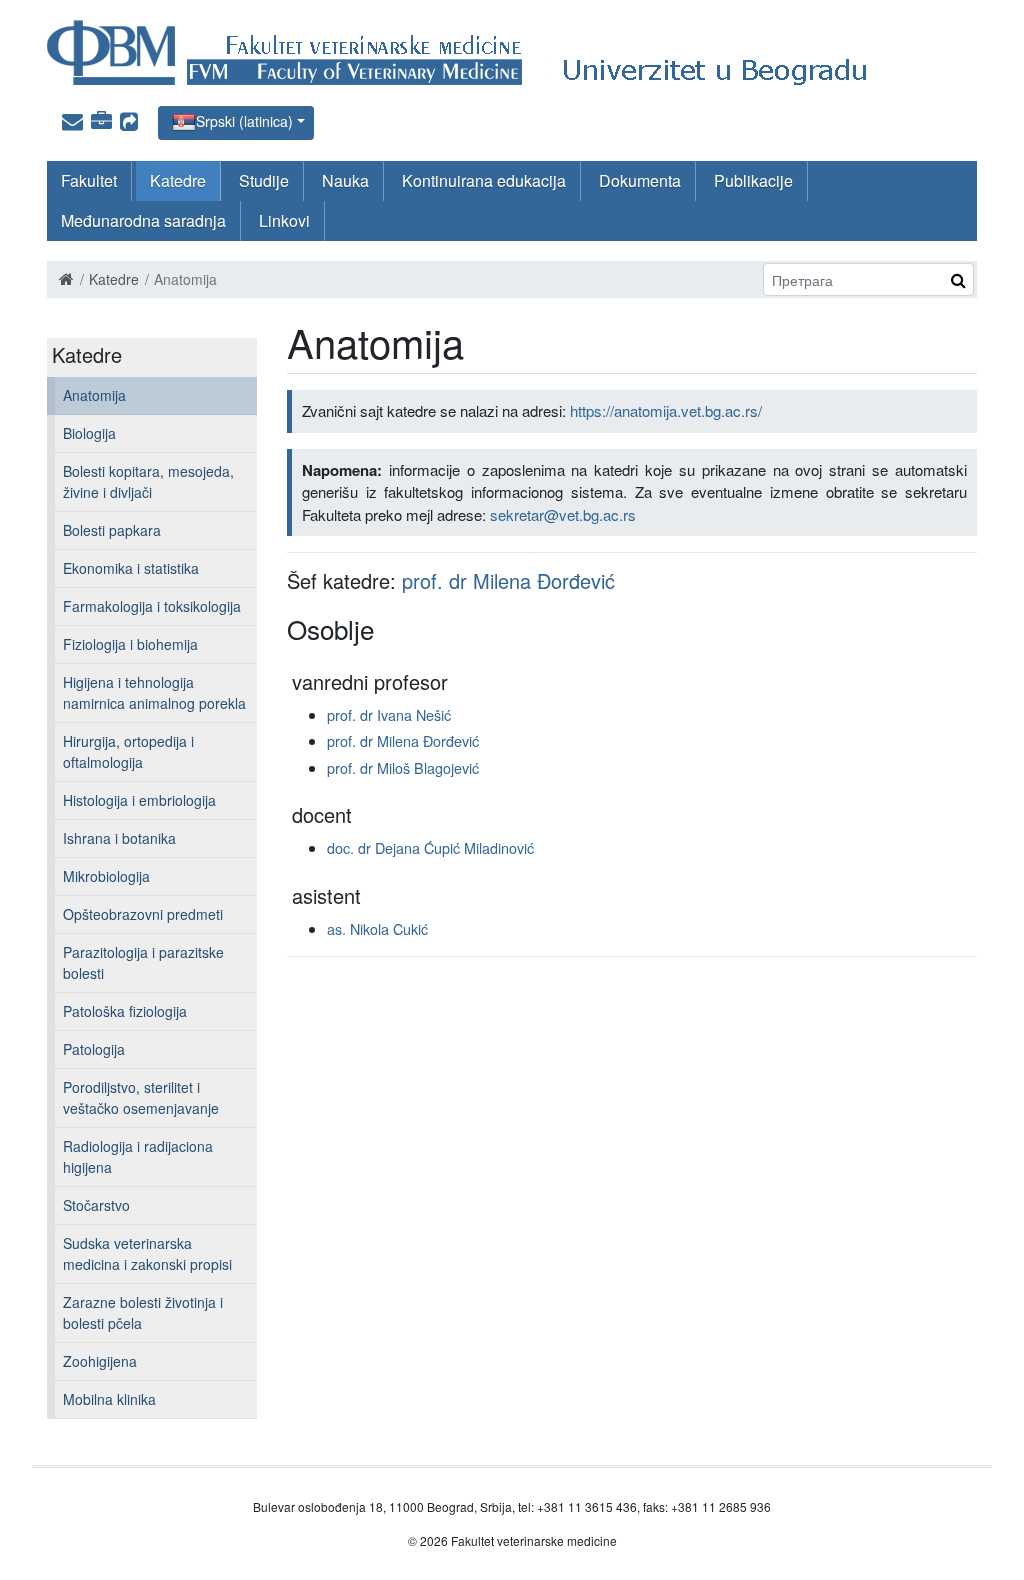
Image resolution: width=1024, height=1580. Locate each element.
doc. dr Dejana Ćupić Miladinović (430, 847)
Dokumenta (640, 180)
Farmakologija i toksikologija (152, 606)
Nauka (345, 180)
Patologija (94, 1049)
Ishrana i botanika (119, 838)
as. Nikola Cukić (377, 928)
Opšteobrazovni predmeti (143, 914)
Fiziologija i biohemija (130, 644)
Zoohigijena (100, 1361)
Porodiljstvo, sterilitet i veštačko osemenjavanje (141, 1097)
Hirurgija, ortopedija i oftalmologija (128, 751)
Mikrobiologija (106, 876)
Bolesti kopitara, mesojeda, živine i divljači (148, 481)
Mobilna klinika (109, 1399)
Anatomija (94, 395)
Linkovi (284, 220)
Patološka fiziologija (125, 1011)
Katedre (178, 180)
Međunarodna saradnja (143, 220)
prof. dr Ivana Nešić (389, 714)
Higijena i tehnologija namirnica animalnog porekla (154, 692)
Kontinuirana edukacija (484, 180)
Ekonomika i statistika (131, 568)
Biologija (89, 433)
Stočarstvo (96, 1205)
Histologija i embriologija (139, 800)
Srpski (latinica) (244, 121)
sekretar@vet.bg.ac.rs (563, 514)
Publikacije (753, 180)
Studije (264, 180)
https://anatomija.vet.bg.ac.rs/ (666, 410)
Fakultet (89, 180)
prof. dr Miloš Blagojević (403, 767)
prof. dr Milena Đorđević (508, 580)
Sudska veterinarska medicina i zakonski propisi (147, 1253)
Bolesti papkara (112, 530)
